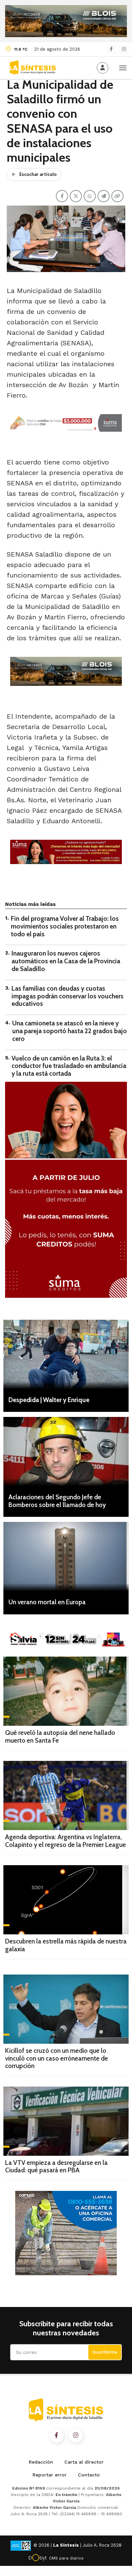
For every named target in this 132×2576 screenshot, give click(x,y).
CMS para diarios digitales (66, 2559)
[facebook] (111, 49)
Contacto (89, 2475)
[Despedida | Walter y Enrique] (66, 1354)
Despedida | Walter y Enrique (49, 1400)
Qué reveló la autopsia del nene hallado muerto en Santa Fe (60, 1737)
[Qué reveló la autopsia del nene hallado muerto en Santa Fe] (66, 1691)
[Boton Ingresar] (103, 68)
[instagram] (124, 49)
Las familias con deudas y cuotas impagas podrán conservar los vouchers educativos (68, 996)
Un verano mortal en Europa (47, 1602)
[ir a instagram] (76, 2436)
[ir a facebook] (57, 2436)
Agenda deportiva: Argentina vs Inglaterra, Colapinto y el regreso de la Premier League (65, 1841)
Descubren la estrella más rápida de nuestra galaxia (66, 1945)
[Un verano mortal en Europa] (66, 1557)
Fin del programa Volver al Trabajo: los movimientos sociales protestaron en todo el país (65, 926)
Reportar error (50, 2475)
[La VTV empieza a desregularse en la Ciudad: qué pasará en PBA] (66, 2121)
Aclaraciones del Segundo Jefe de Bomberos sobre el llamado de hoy (57, 1501)
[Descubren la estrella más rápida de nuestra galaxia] (66, 1900)
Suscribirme (105, 2352)
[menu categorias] (123, 67)
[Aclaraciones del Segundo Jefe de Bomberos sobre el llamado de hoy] (66, 1452)
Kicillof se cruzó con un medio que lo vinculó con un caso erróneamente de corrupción (57, 2058)
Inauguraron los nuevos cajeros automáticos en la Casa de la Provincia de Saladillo (66, 961)
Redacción (41, 2462)
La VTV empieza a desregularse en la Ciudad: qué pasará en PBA (56, 2167)
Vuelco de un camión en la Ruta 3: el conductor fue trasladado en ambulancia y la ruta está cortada (69, 1066)
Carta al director (84, 2462)
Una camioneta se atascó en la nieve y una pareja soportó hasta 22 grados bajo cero (70, 1031)
